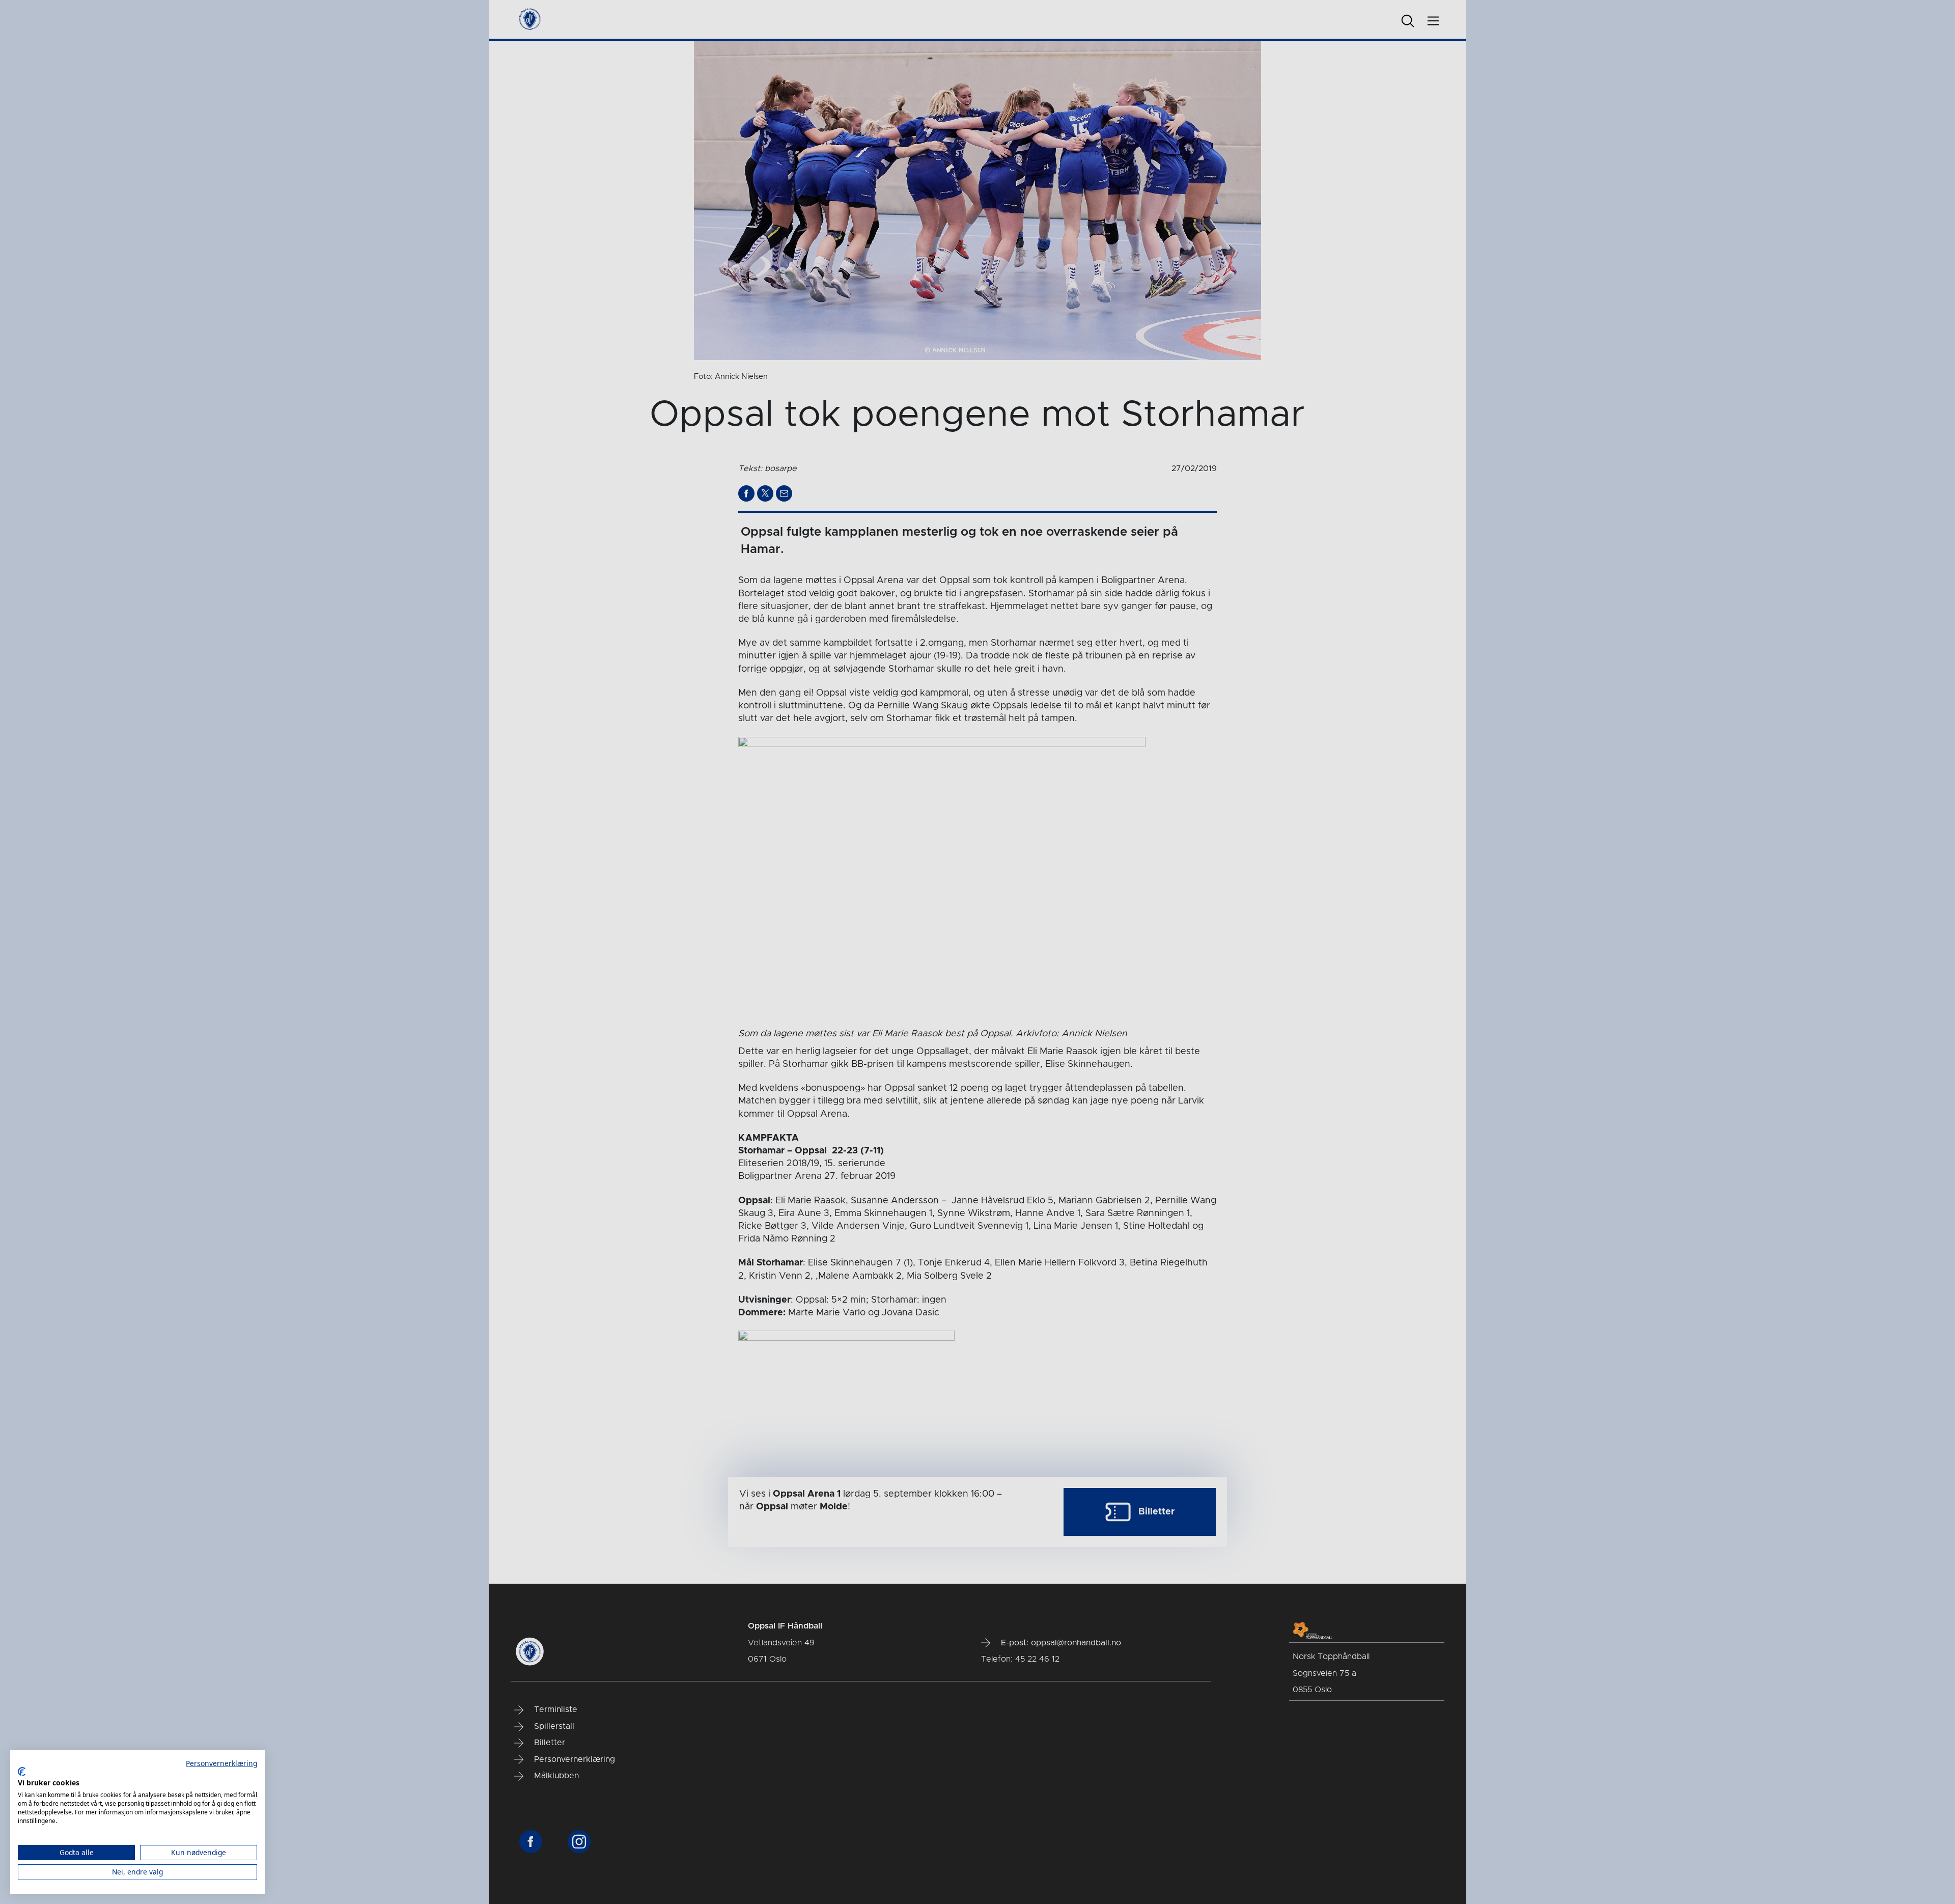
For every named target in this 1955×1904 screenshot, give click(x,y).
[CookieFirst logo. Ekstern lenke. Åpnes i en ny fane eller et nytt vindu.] (22, 1772)
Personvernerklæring (221, 1763)
